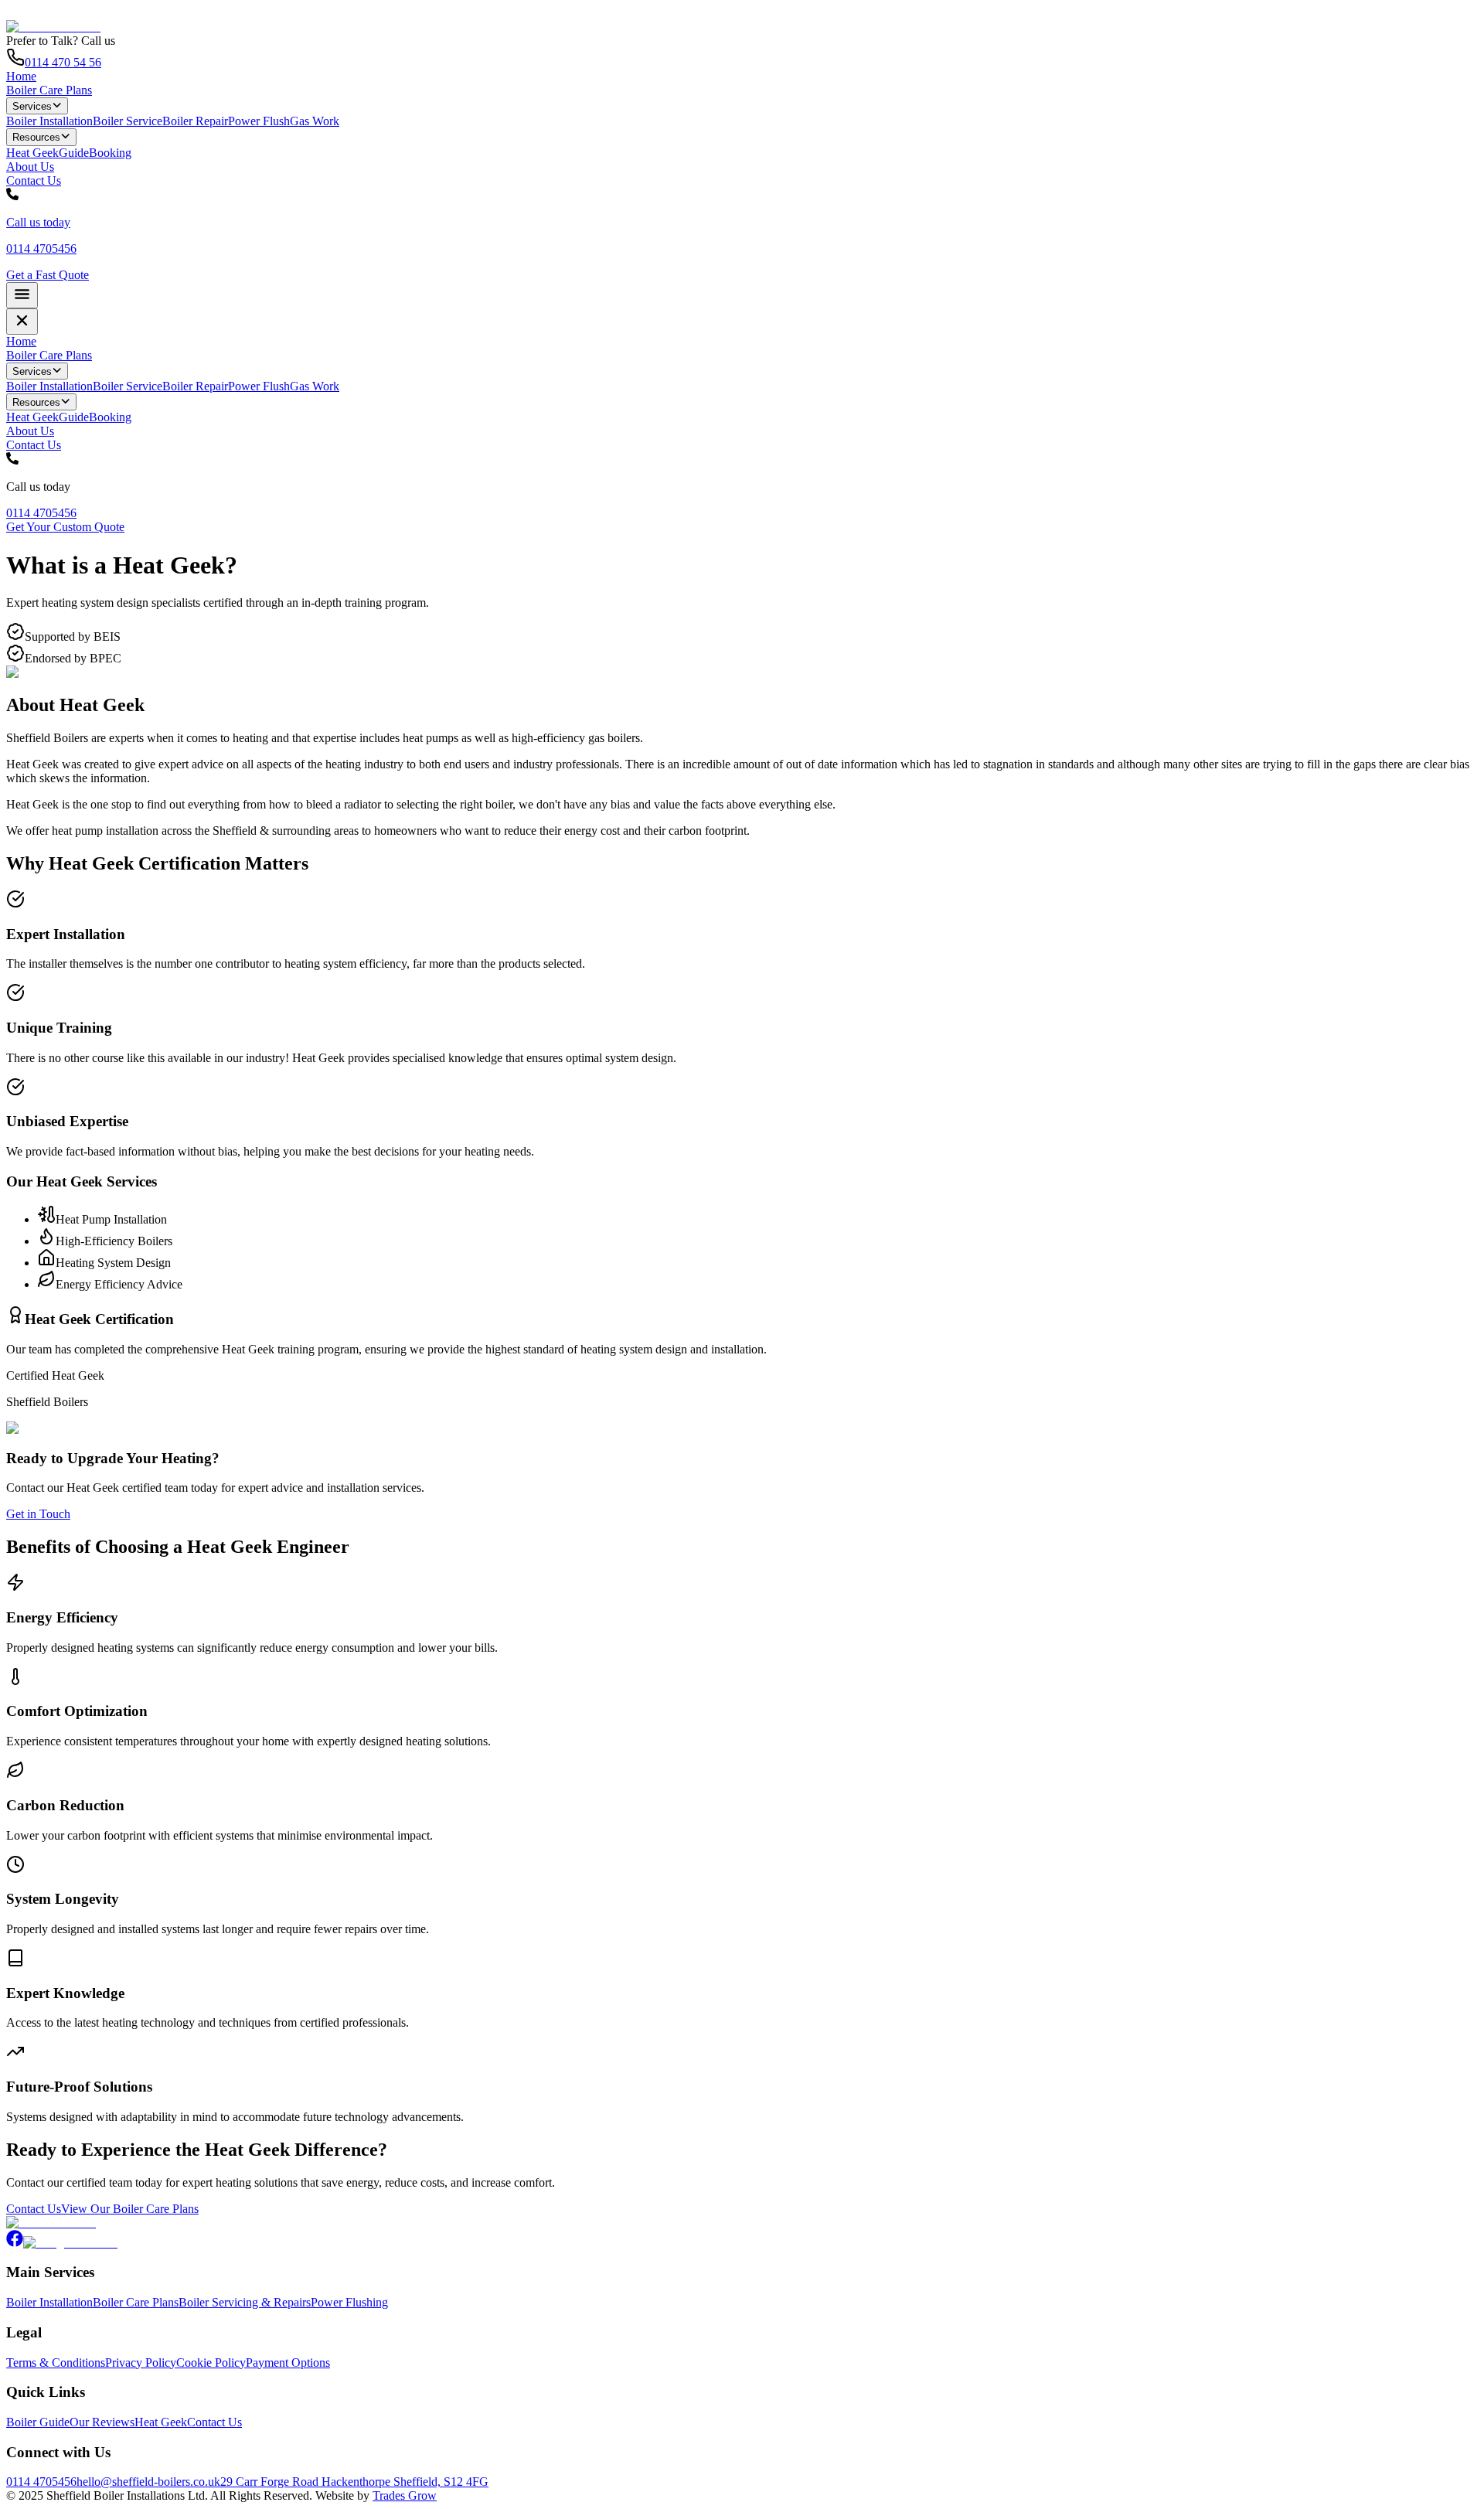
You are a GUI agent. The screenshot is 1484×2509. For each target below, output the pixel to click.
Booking (110, 153)
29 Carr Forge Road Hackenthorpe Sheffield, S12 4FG (354, 2482)
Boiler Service (128, 121)
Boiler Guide (38, 2422)
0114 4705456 (41, 513)
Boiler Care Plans (49, 90)
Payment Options (288, 2363)
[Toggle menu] (22, 295)
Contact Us (34, 180)
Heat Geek (32, 153)
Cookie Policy (211, 2363)
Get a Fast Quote (48, 275)
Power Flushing (349, 2302)
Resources (36, 138)
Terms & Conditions (56, 2363)
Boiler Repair (195, 121)
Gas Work (315, 121)
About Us (30, 167)
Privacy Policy (141, 2363)
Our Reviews (102, 2422)
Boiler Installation (49, 121)
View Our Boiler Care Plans (130, 2209)
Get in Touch (38, 1514)
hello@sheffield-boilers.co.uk (148, 2482)
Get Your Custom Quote (65, 527)
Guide (74, 153)
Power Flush (259, 121)
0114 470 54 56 (63, 62)
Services (32, 106)
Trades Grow (405, 2495)
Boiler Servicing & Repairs (245, 2302)
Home (21, 76)
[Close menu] (22, 322)
